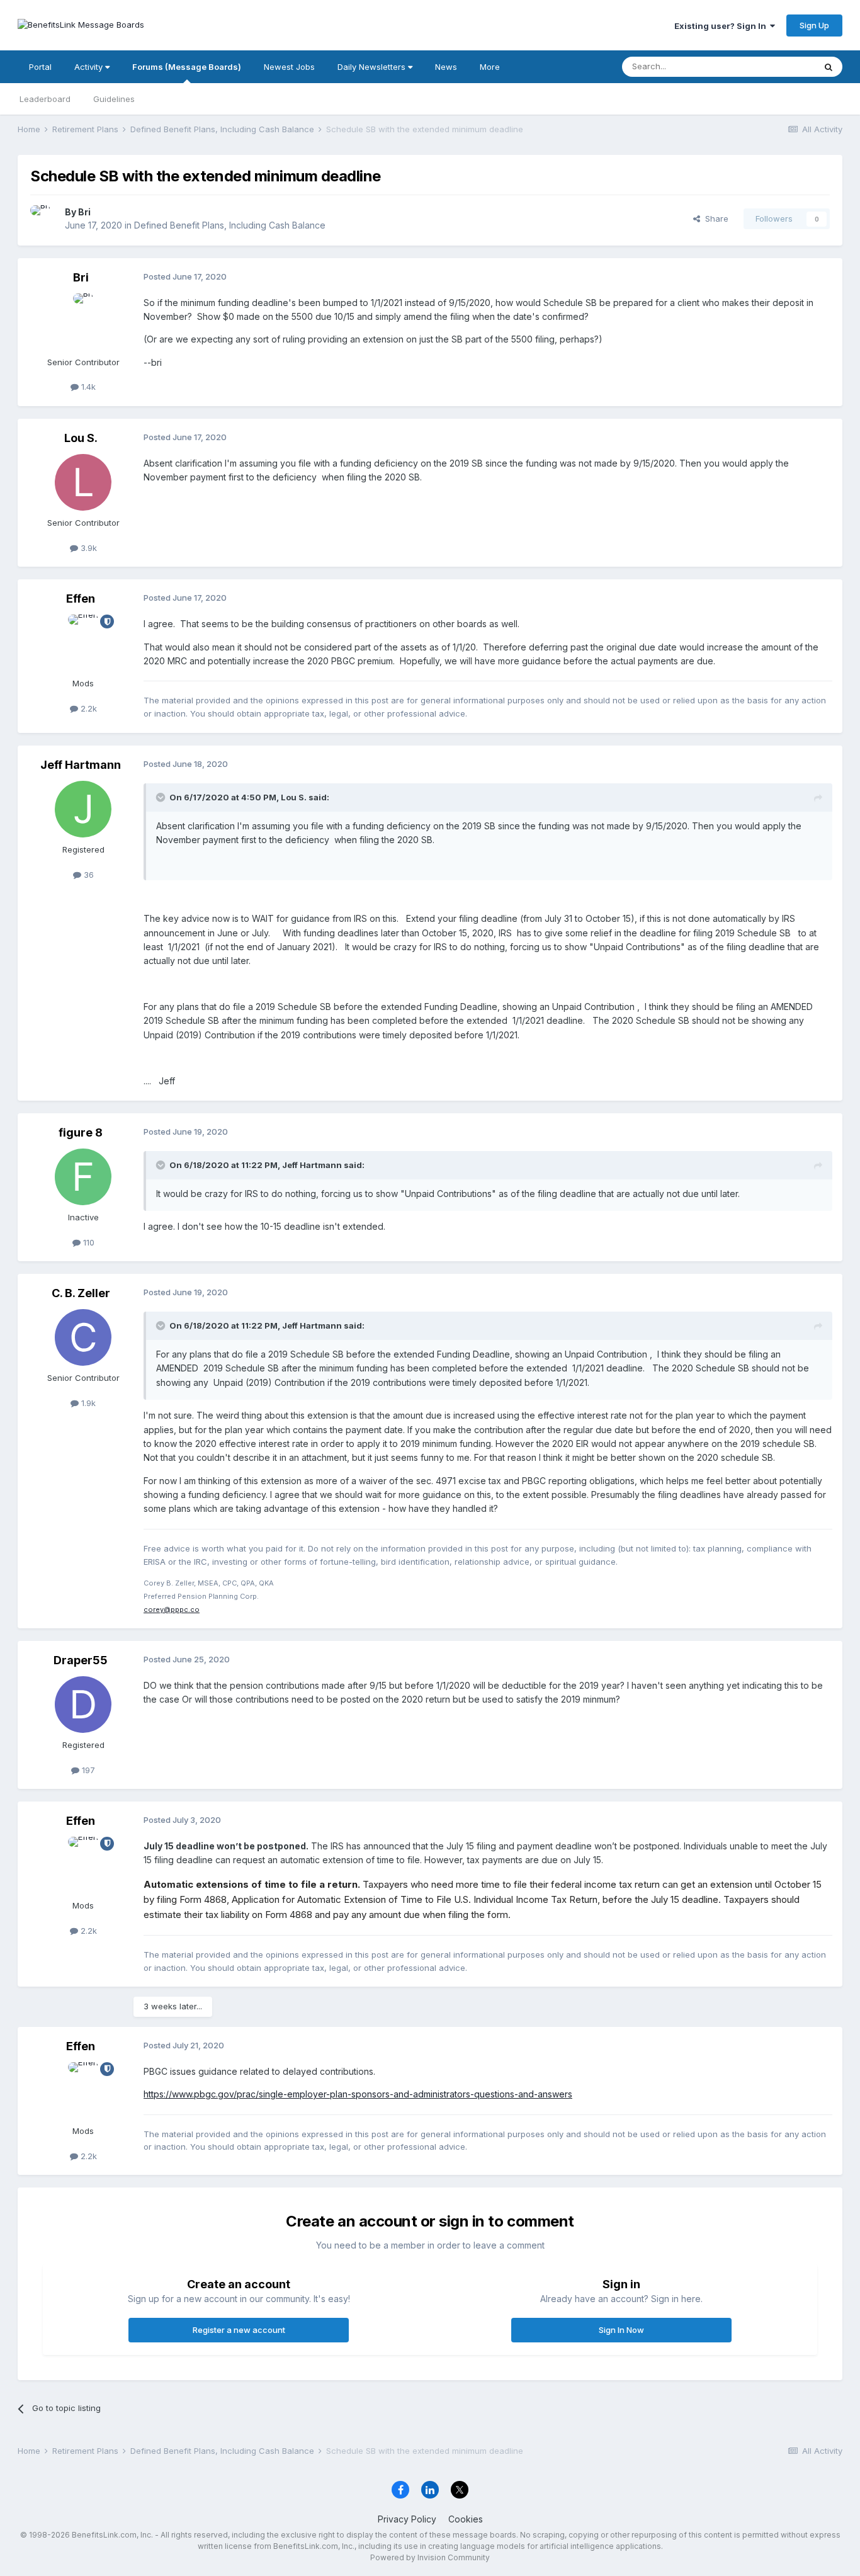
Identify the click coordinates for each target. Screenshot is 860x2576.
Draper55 (81, 1660)
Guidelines (114, 99)
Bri (84, 212)
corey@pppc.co (172, 1609)
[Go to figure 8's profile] (83, 1177)
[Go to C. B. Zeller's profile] (83, 1337)
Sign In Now (621, 2330)
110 (88, 1242)
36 (88, 875)
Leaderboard (45, 99)
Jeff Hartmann (81, 765)
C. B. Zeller (81, 1293)
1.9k (87, 1403)
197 (87, 1770)
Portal (40, 67)
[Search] (829, 67)
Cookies (466, 2519)
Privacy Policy (407, 2519)
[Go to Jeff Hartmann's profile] (83, 809)
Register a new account (239, 2330)
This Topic (778, 66)
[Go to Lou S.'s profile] (83, 482)
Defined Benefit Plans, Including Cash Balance (230, 225)
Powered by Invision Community (430, 2557)
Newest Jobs (289, 67)
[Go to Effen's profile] (83, 643)
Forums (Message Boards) (187, 67)
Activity (90, 67)
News (446, 67)
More (490, 67)
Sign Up (814, 25)
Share (714, 218)
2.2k (88, 708)
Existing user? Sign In (722, 26)
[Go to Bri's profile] (44, 219)
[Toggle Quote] (162, 797)
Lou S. (81, 438)
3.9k (88, 548)
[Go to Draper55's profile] (83, 1705)
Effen (81, 599)
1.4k (87, 387)
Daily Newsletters (373, 67)
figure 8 (81, 1132)
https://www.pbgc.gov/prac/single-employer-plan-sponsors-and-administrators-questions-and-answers (358, 2094)
